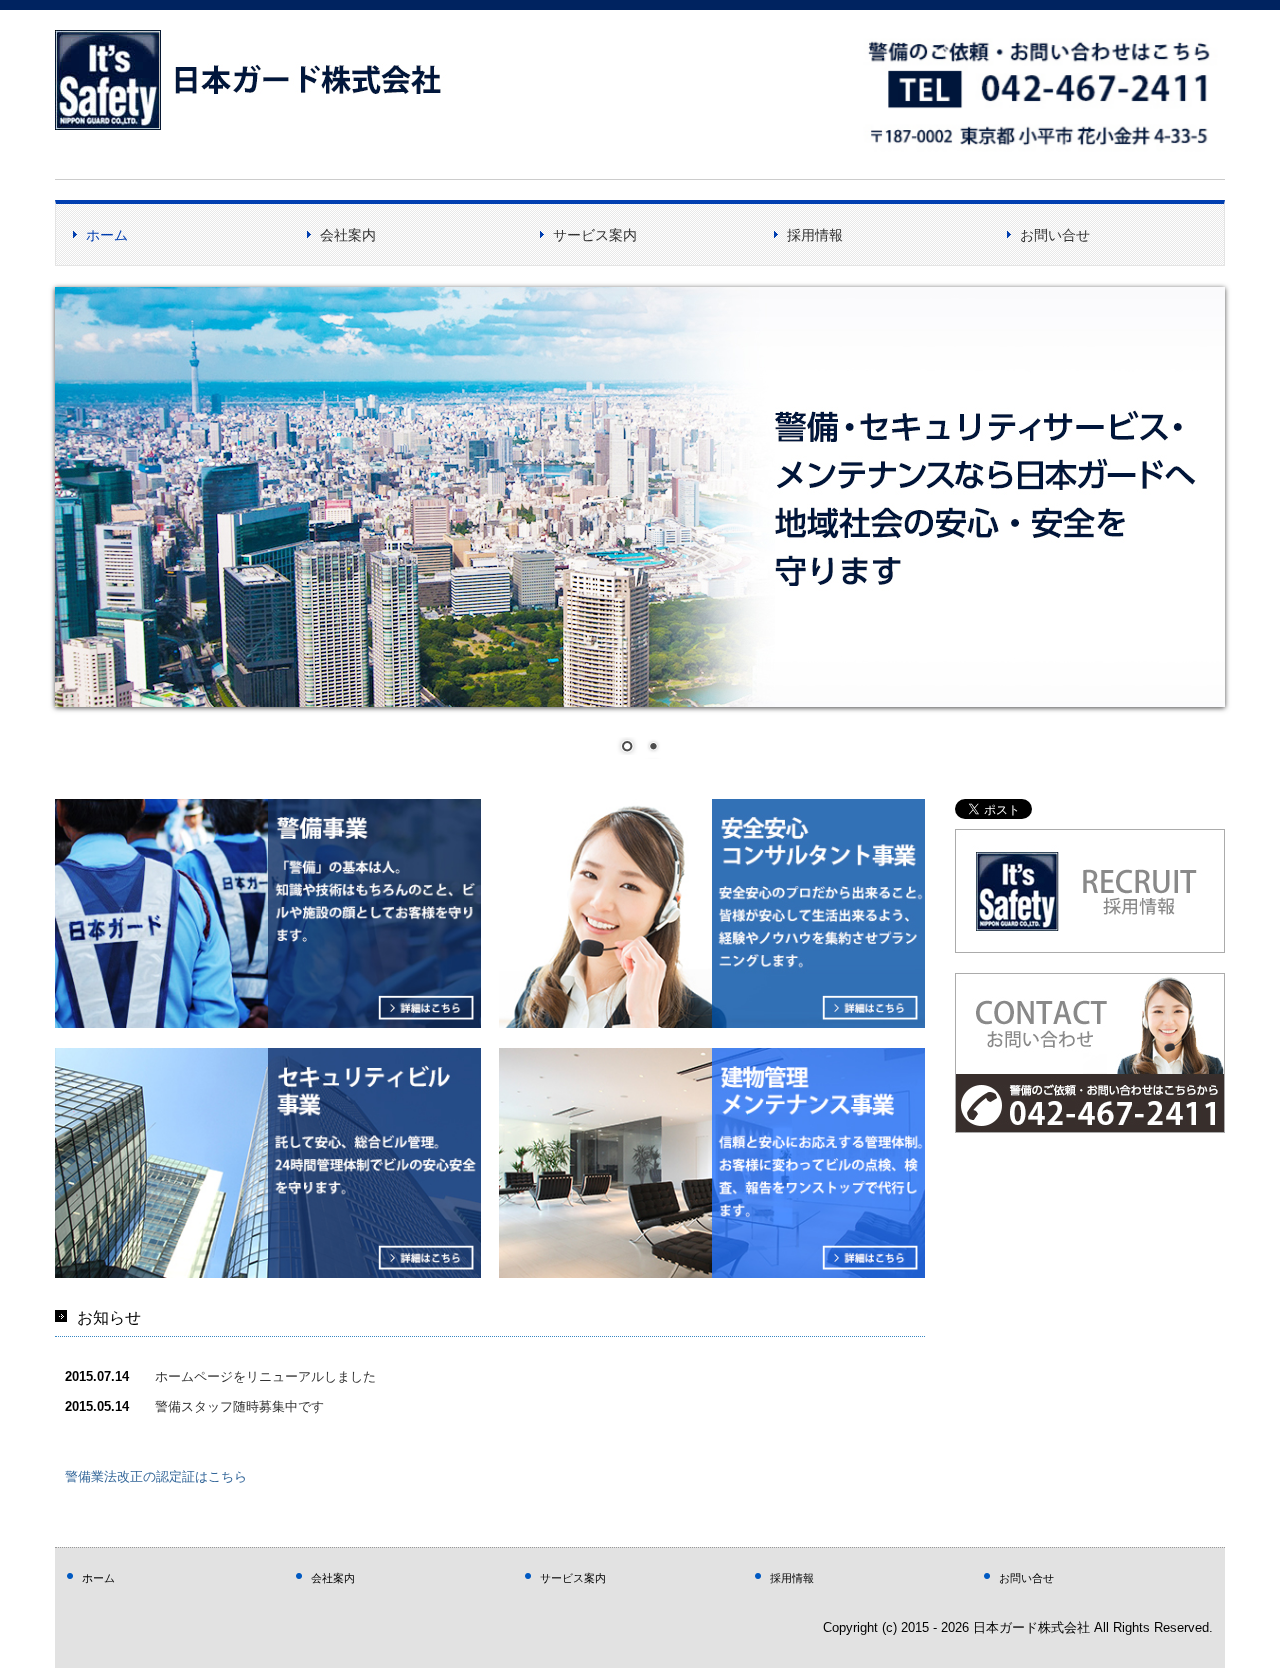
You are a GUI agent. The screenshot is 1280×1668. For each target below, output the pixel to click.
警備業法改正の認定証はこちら (156, 1476)
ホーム (107, 235)
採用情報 (815, 235)
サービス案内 (595, 235)
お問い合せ (1055, 235)
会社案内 (348, 235)
